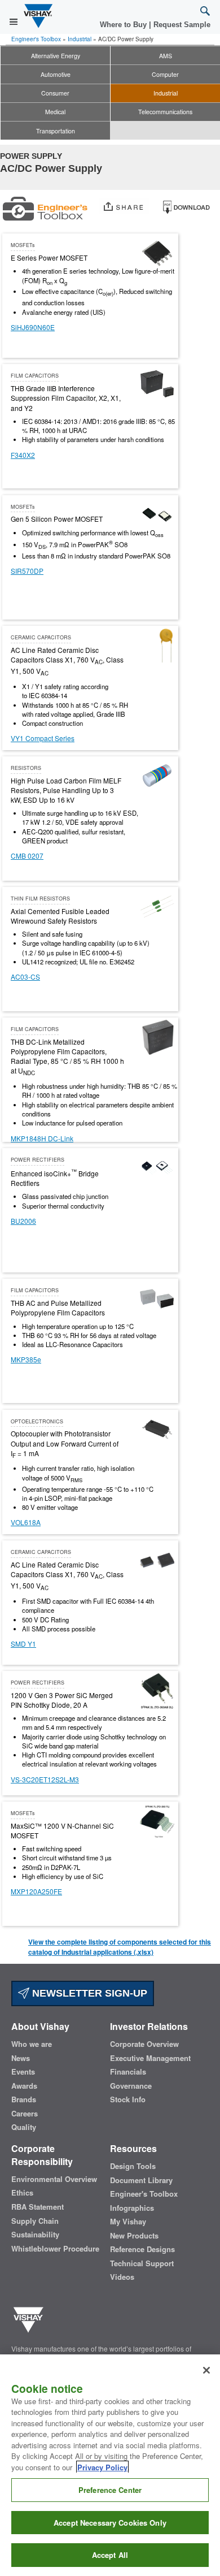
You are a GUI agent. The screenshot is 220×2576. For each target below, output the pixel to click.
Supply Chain (35, 2221)
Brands (24, 2099)
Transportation (56, 131)
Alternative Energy (56, 56)
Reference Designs (142, 2249)
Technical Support (142, 2263)
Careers (25, 2114)
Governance (131, 2086)
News (21, 2058)
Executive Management (150, 2058)
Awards (24, 2086)
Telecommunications (165, 112)
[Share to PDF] (186, 205)
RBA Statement (38, 2207)
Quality (24, 2127)
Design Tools (133, 2166)
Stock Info (128, 2099)
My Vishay (128, 2222)
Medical (55, 112)
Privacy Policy (102, 2467)
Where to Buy (124, 25)
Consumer (55, 93)
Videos (122, 2277)
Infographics (132, 2208)
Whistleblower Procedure (55, 2249)
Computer (165, 74)
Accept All (110, 2555)
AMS (166, 56)
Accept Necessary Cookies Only (110, 2523)
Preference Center (110, 2490)
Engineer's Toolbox (36, 39)
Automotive (56, 74)
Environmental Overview (54, 2179)
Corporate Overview (144, 2044)
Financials (128, 2072)
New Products (134, 2236)
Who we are (32, 2044)
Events (23, 2072)
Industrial (80, 39)
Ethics (22, 2193)
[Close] (206, 2370)
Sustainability (35, 2235)
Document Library (141, 2180)
